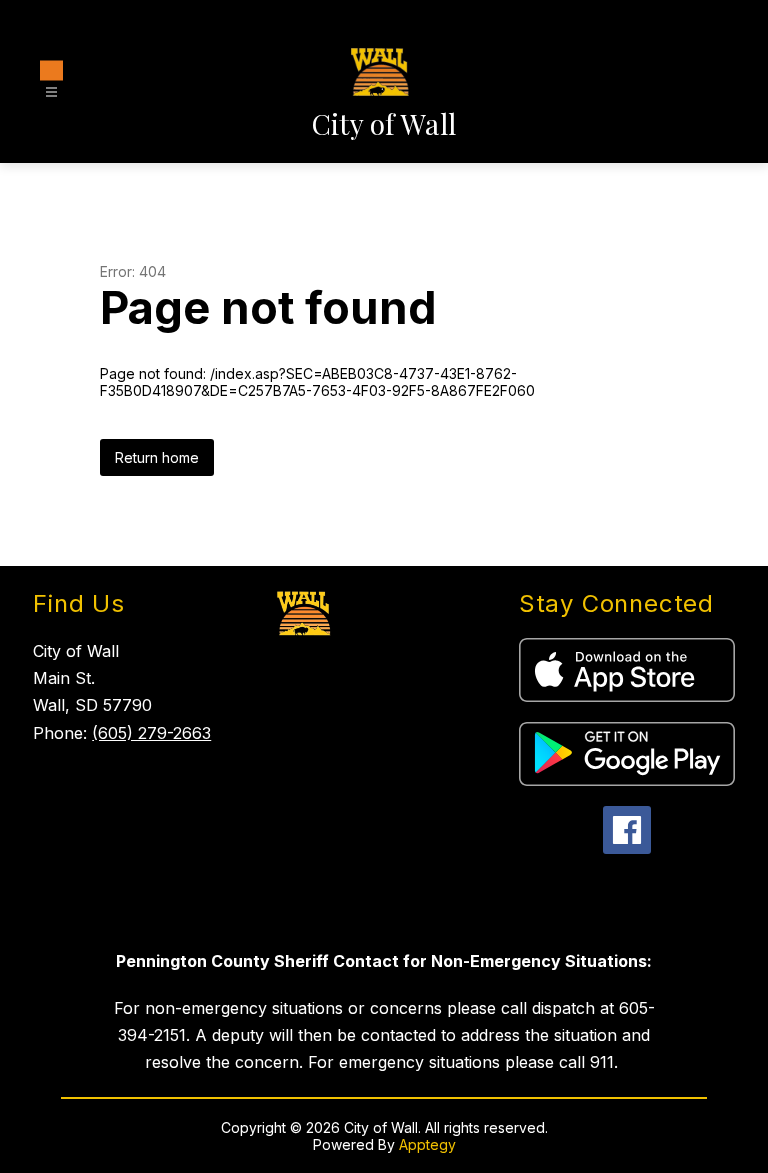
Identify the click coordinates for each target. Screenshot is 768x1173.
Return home (157, 457)
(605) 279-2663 (151, 733)
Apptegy (427, 1144)
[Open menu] (51, 82)
